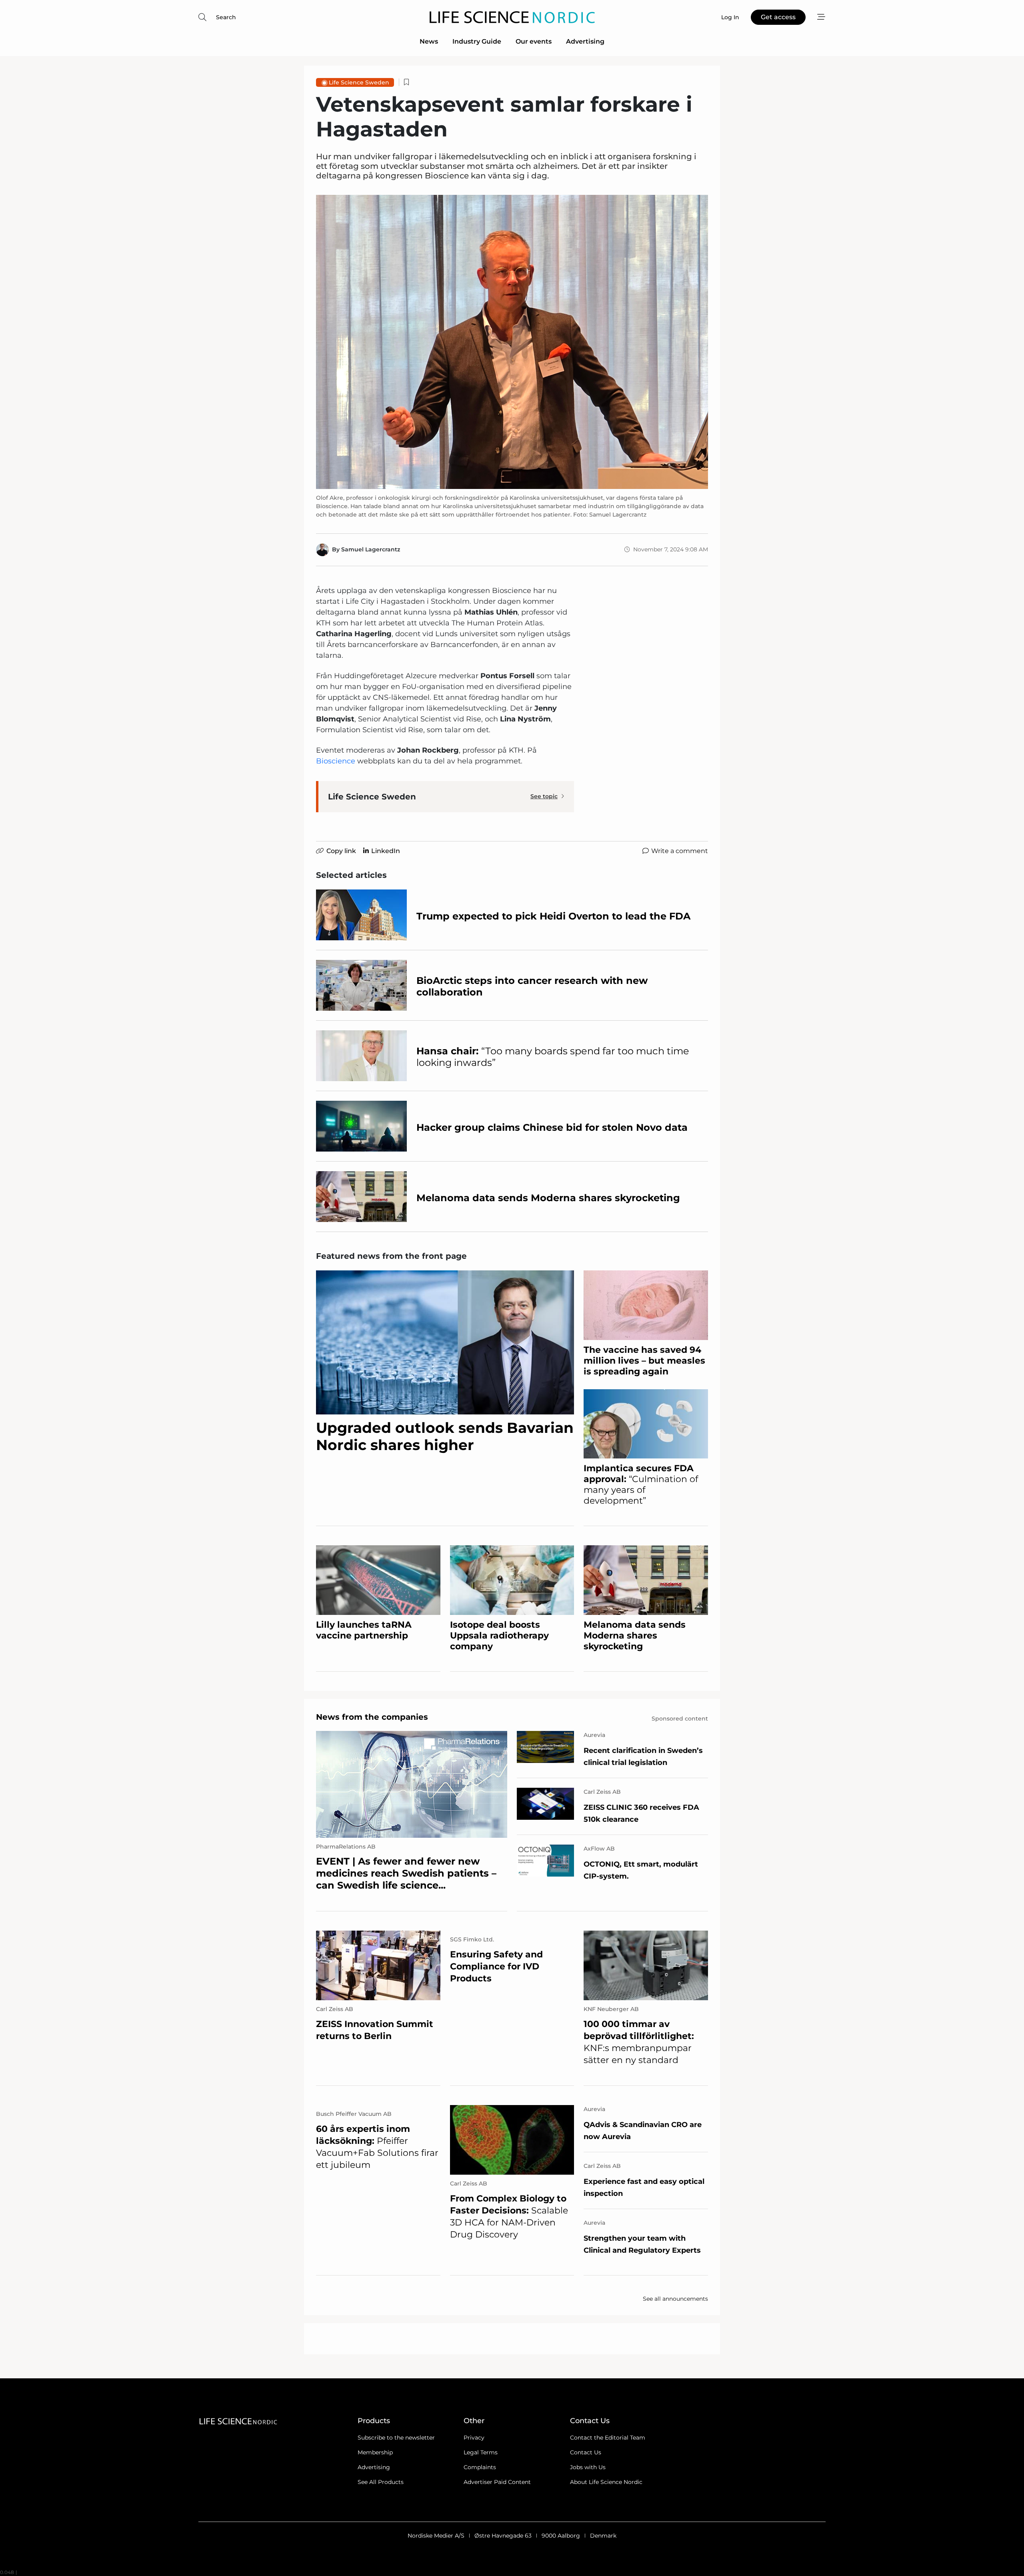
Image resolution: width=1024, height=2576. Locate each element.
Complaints (480, 2467)
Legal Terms (481, 2452)
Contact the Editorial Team (608, 2438)
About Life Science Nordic (606, 2482)
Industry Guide (477, 41)
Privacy (474, 2438)
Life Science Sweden (359, 82)
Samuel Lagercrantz (371, 549)
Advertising (585, 41)
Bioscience (336, 761)
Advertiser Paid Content (497, 2482)
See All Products (381, 2482)
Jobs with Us (588, 2467)
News (429, 41)
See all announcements (675, 2299)
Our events (534, 41)
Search (226, 17)
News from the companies (372, 1717)
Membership (375, 2452)
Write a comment (680, 851)
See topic (544, 796)
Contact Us (586, 2452)
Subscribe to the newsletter (396, 2438)
